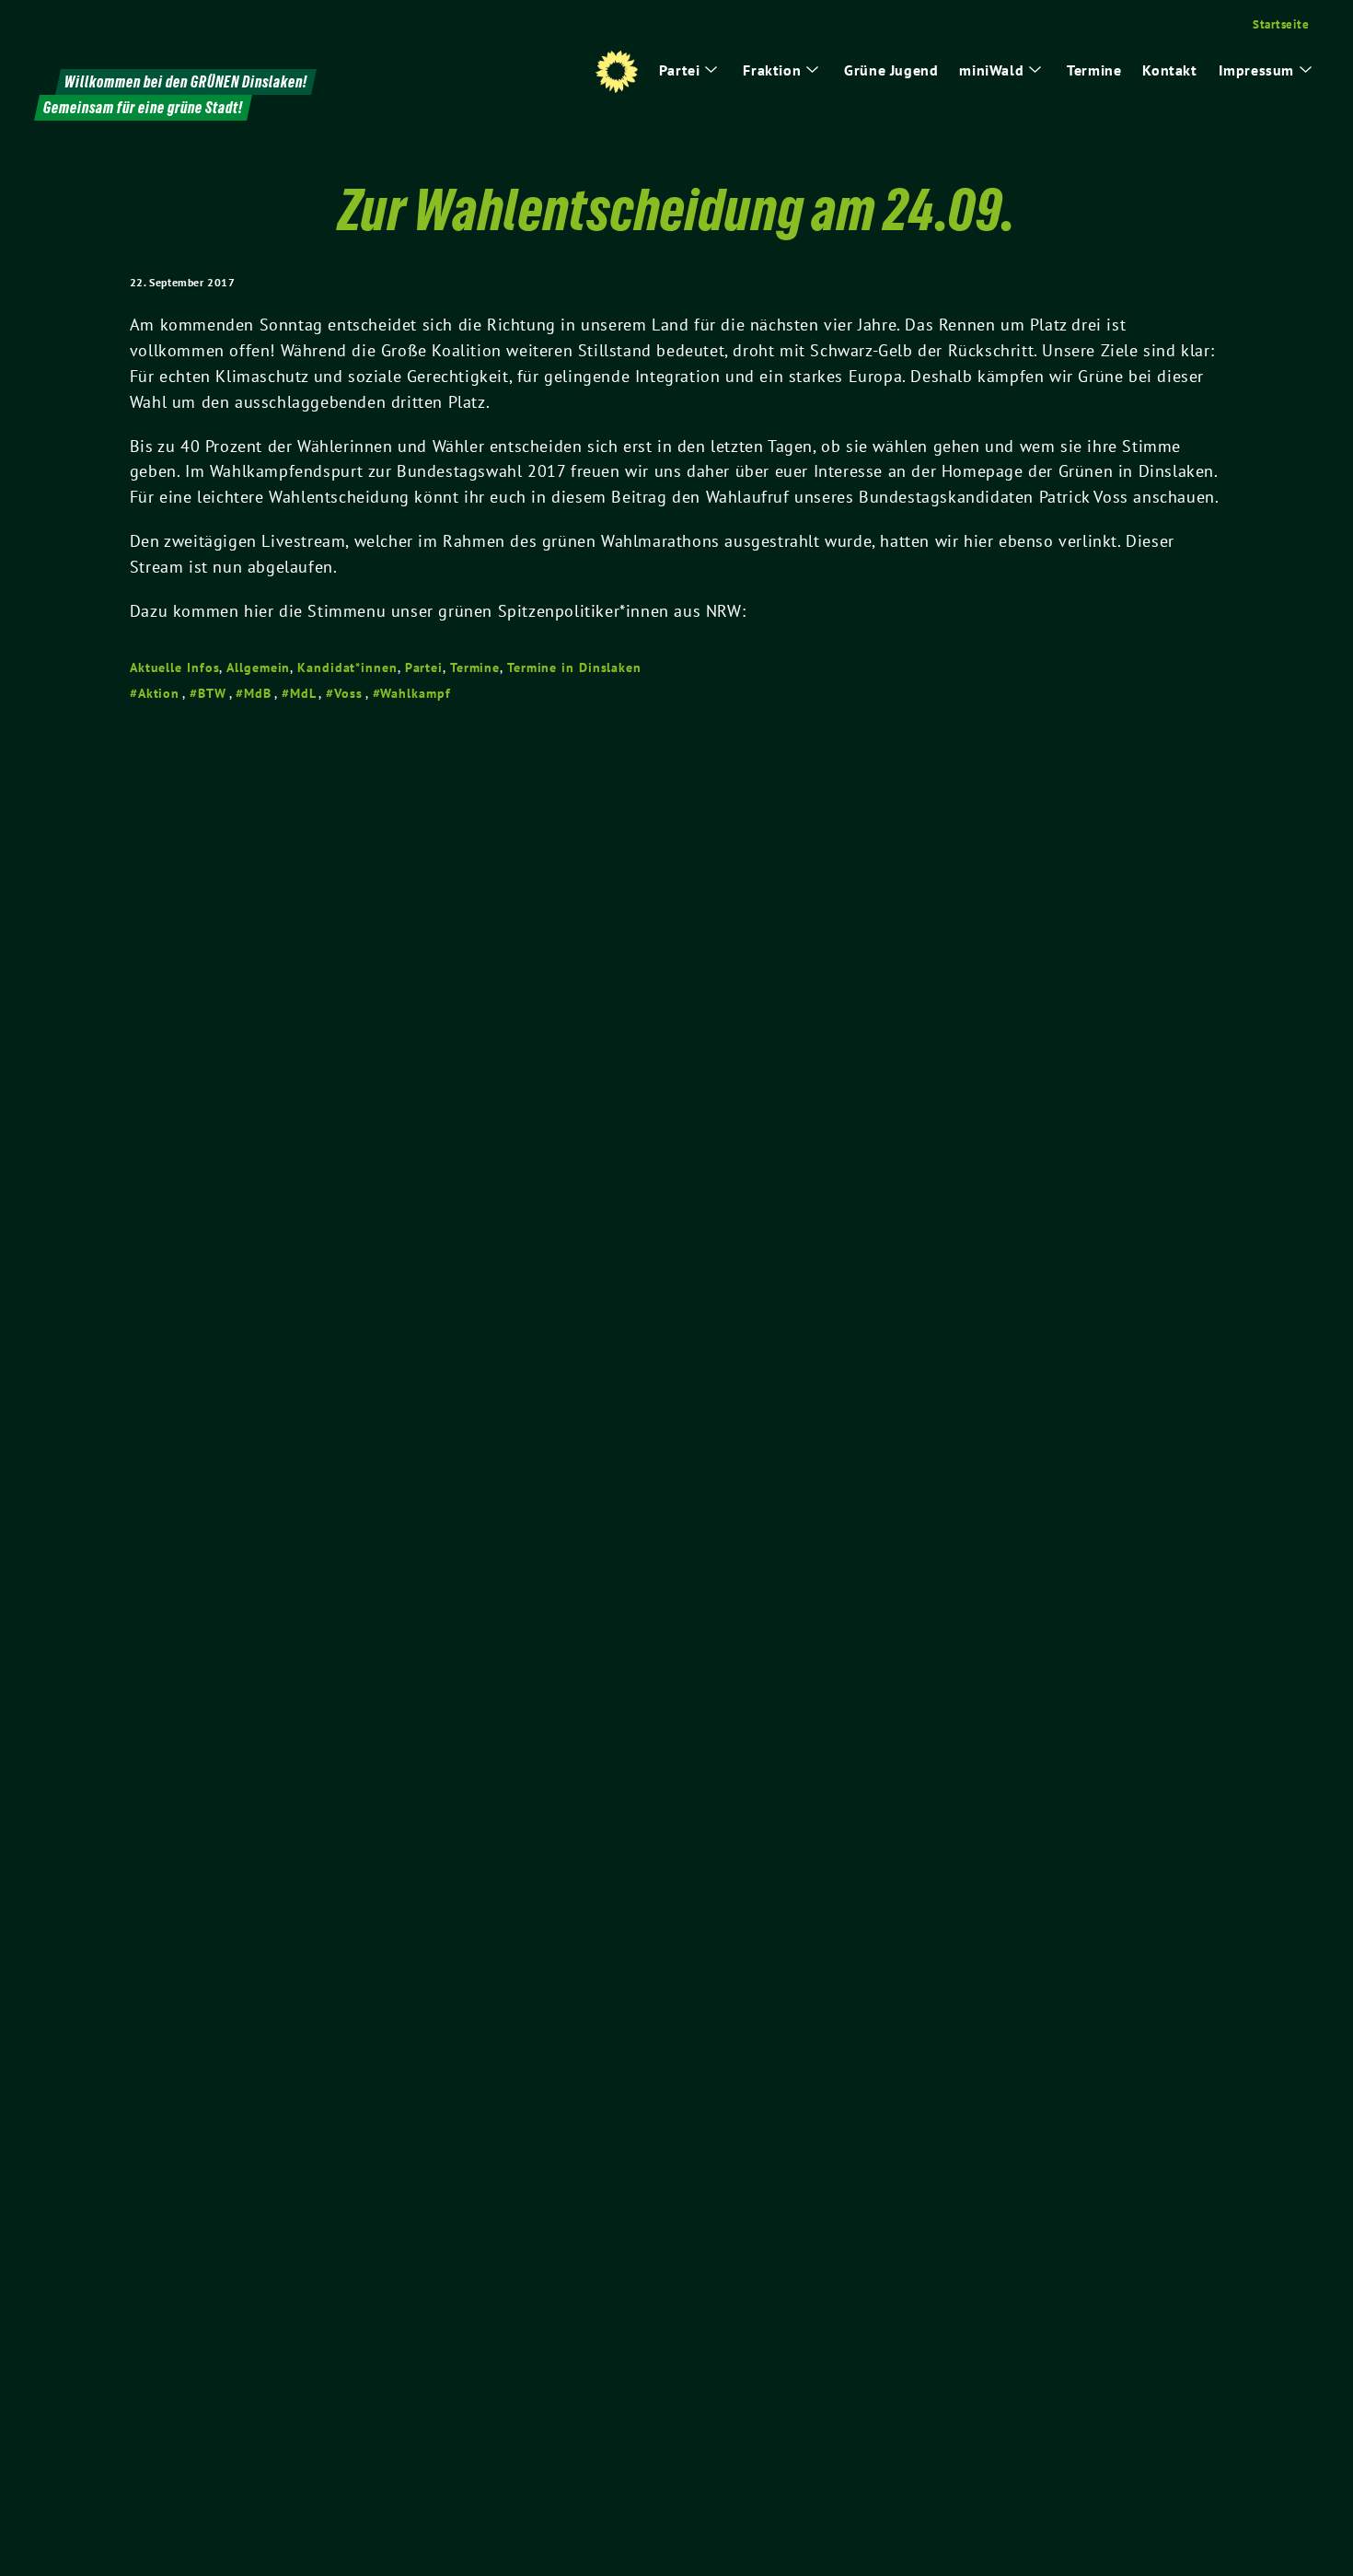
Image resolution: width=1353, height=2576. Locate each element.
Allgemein (258, 667)
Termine (475, 667)
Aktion (159, 693)
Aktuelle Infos (175, 667)
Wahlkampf (415, 693)
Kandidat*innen (347, 667)
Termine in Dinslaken (574, 667)
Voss (348, 693)
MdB (258, 693)
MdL (303, 693)
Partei (424, 667)
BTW (212, 693)
